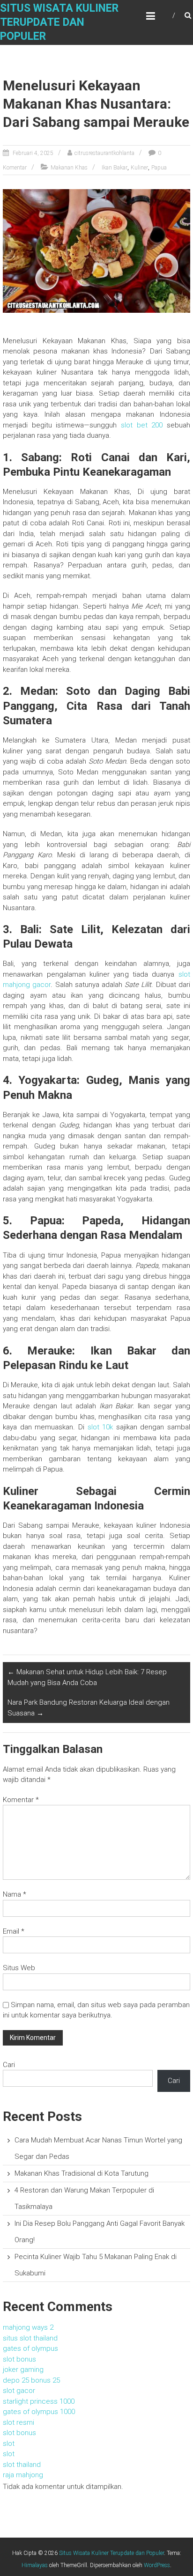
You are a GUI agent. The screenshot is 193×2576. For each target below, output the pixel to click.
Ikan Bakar (115, 168)
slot (9, 2444)
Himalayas (35, 2565)
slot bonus (19, 2359)
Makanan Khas (69, 168)
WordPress (157, 2565)
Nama (15, 1894)
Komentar (21, 1800)
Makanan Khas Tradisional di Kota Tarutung (82, 2173)
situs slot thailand (30, 2338)
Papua (159, 168)
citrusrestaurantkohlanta (104, 153)
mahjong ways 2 (28, 2327)
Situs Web (19, 1968)
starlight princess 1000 (39, 2401)
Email (14, 1931)
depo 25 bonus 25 (31, 2380)
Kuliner (139, 168)
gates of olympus (30, 2348)
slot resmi (19, 2422)
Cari (9, 2065)
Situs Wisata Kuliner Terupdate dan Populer (59, 22)
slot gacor (19, 2391)
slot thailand (22, 2465)
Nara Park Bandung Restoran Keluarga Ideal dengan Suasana (89, 1708)
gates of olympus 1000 (39, 2412)
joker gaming (23, 2370)
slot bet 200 (142, 425)
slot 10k (100, 1427)
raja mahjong (23, 2475)
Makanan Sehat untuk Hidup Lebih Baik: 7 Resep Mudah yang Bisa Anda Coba (87, 1677)
